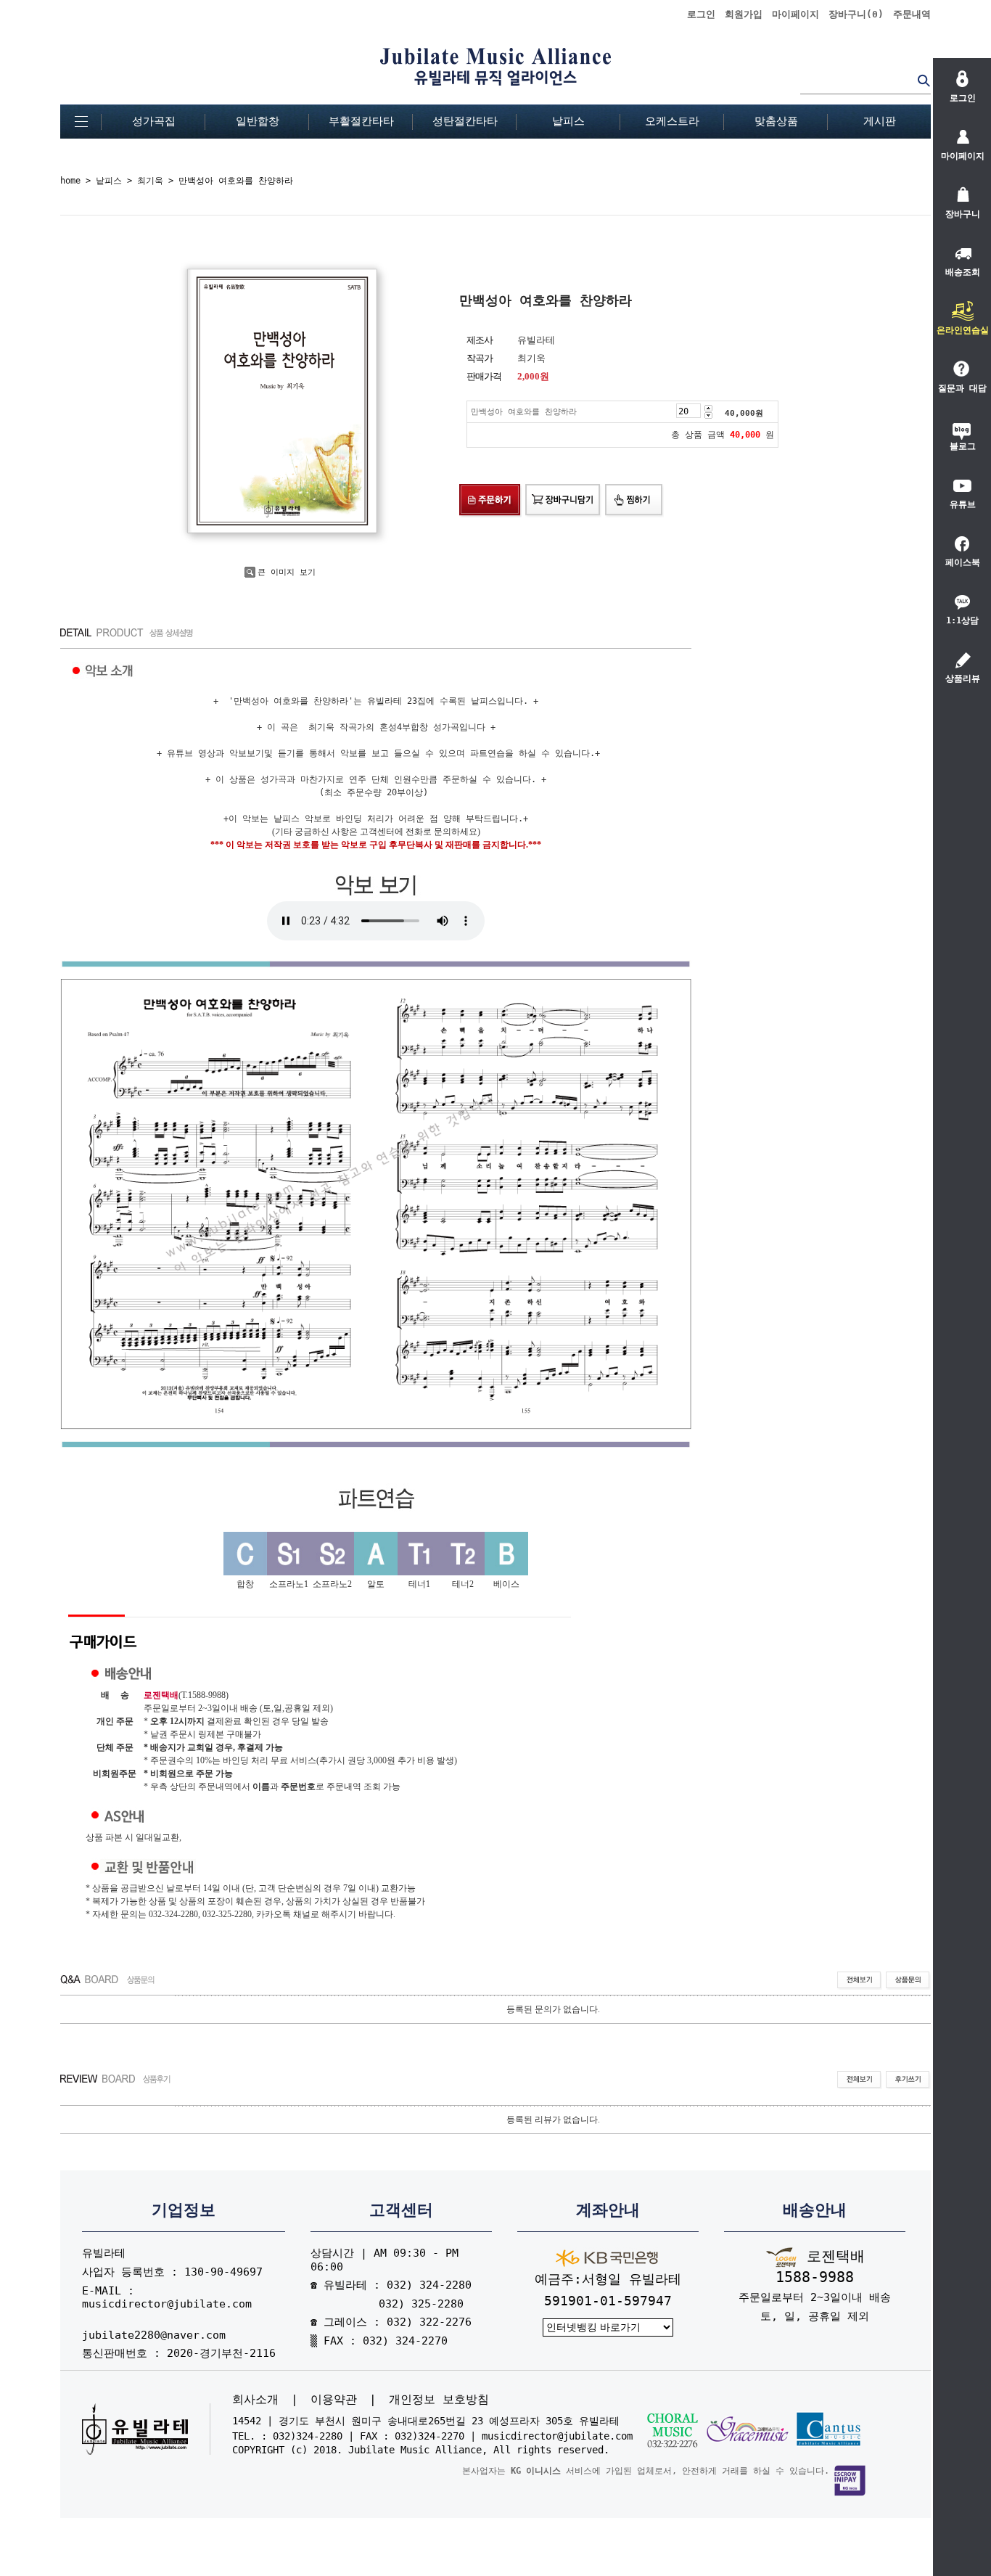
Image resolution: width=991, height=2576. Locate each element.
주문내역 (912, 14)
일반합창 (258, 121)
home (70, 181)
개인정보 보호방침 (439, 2400)
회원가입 (744, 14)
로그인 (701, 14)
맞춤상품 (776, 121)
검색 (924, 80)
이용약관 (334, 2400)
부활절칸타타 (361, 121)
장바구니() (856, 14)
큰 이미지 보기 (287, 572)
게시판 (880, 121)
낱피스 (568, 121)
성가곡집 (154, 121)
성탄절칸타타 (465, 121)
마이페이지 (795, 14)
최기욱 (150, 181)
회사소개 (255, 2400)
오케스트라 (672, 121)
